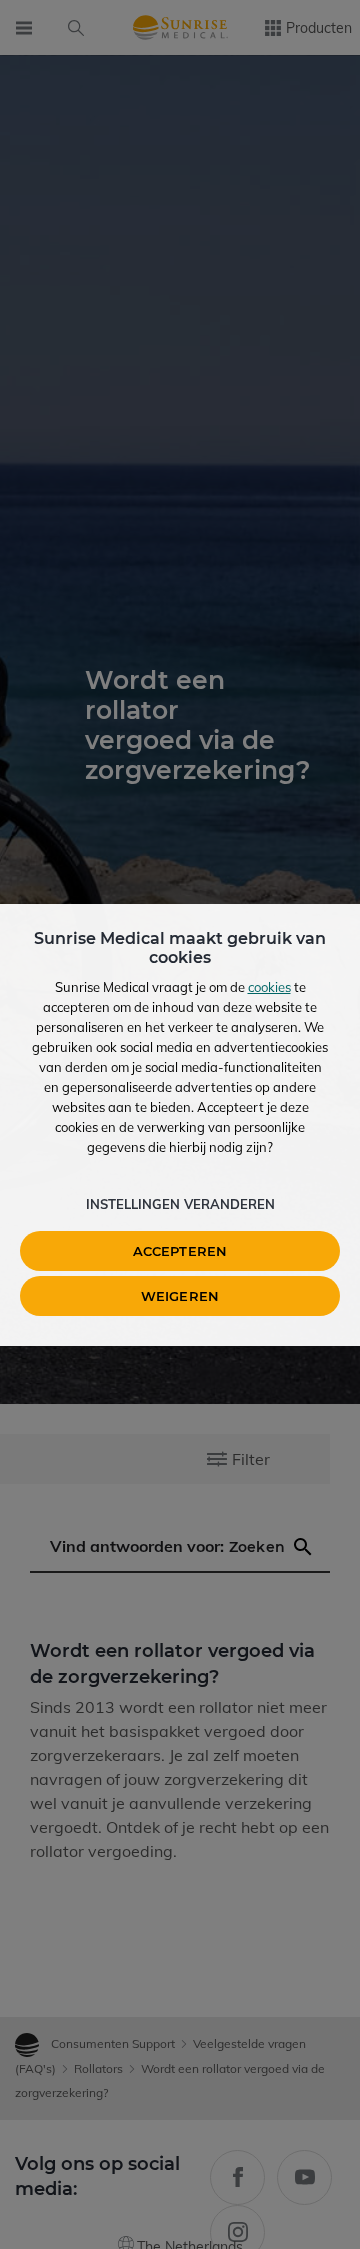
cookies (269, 987)
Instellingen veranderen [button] (180, 1204)
